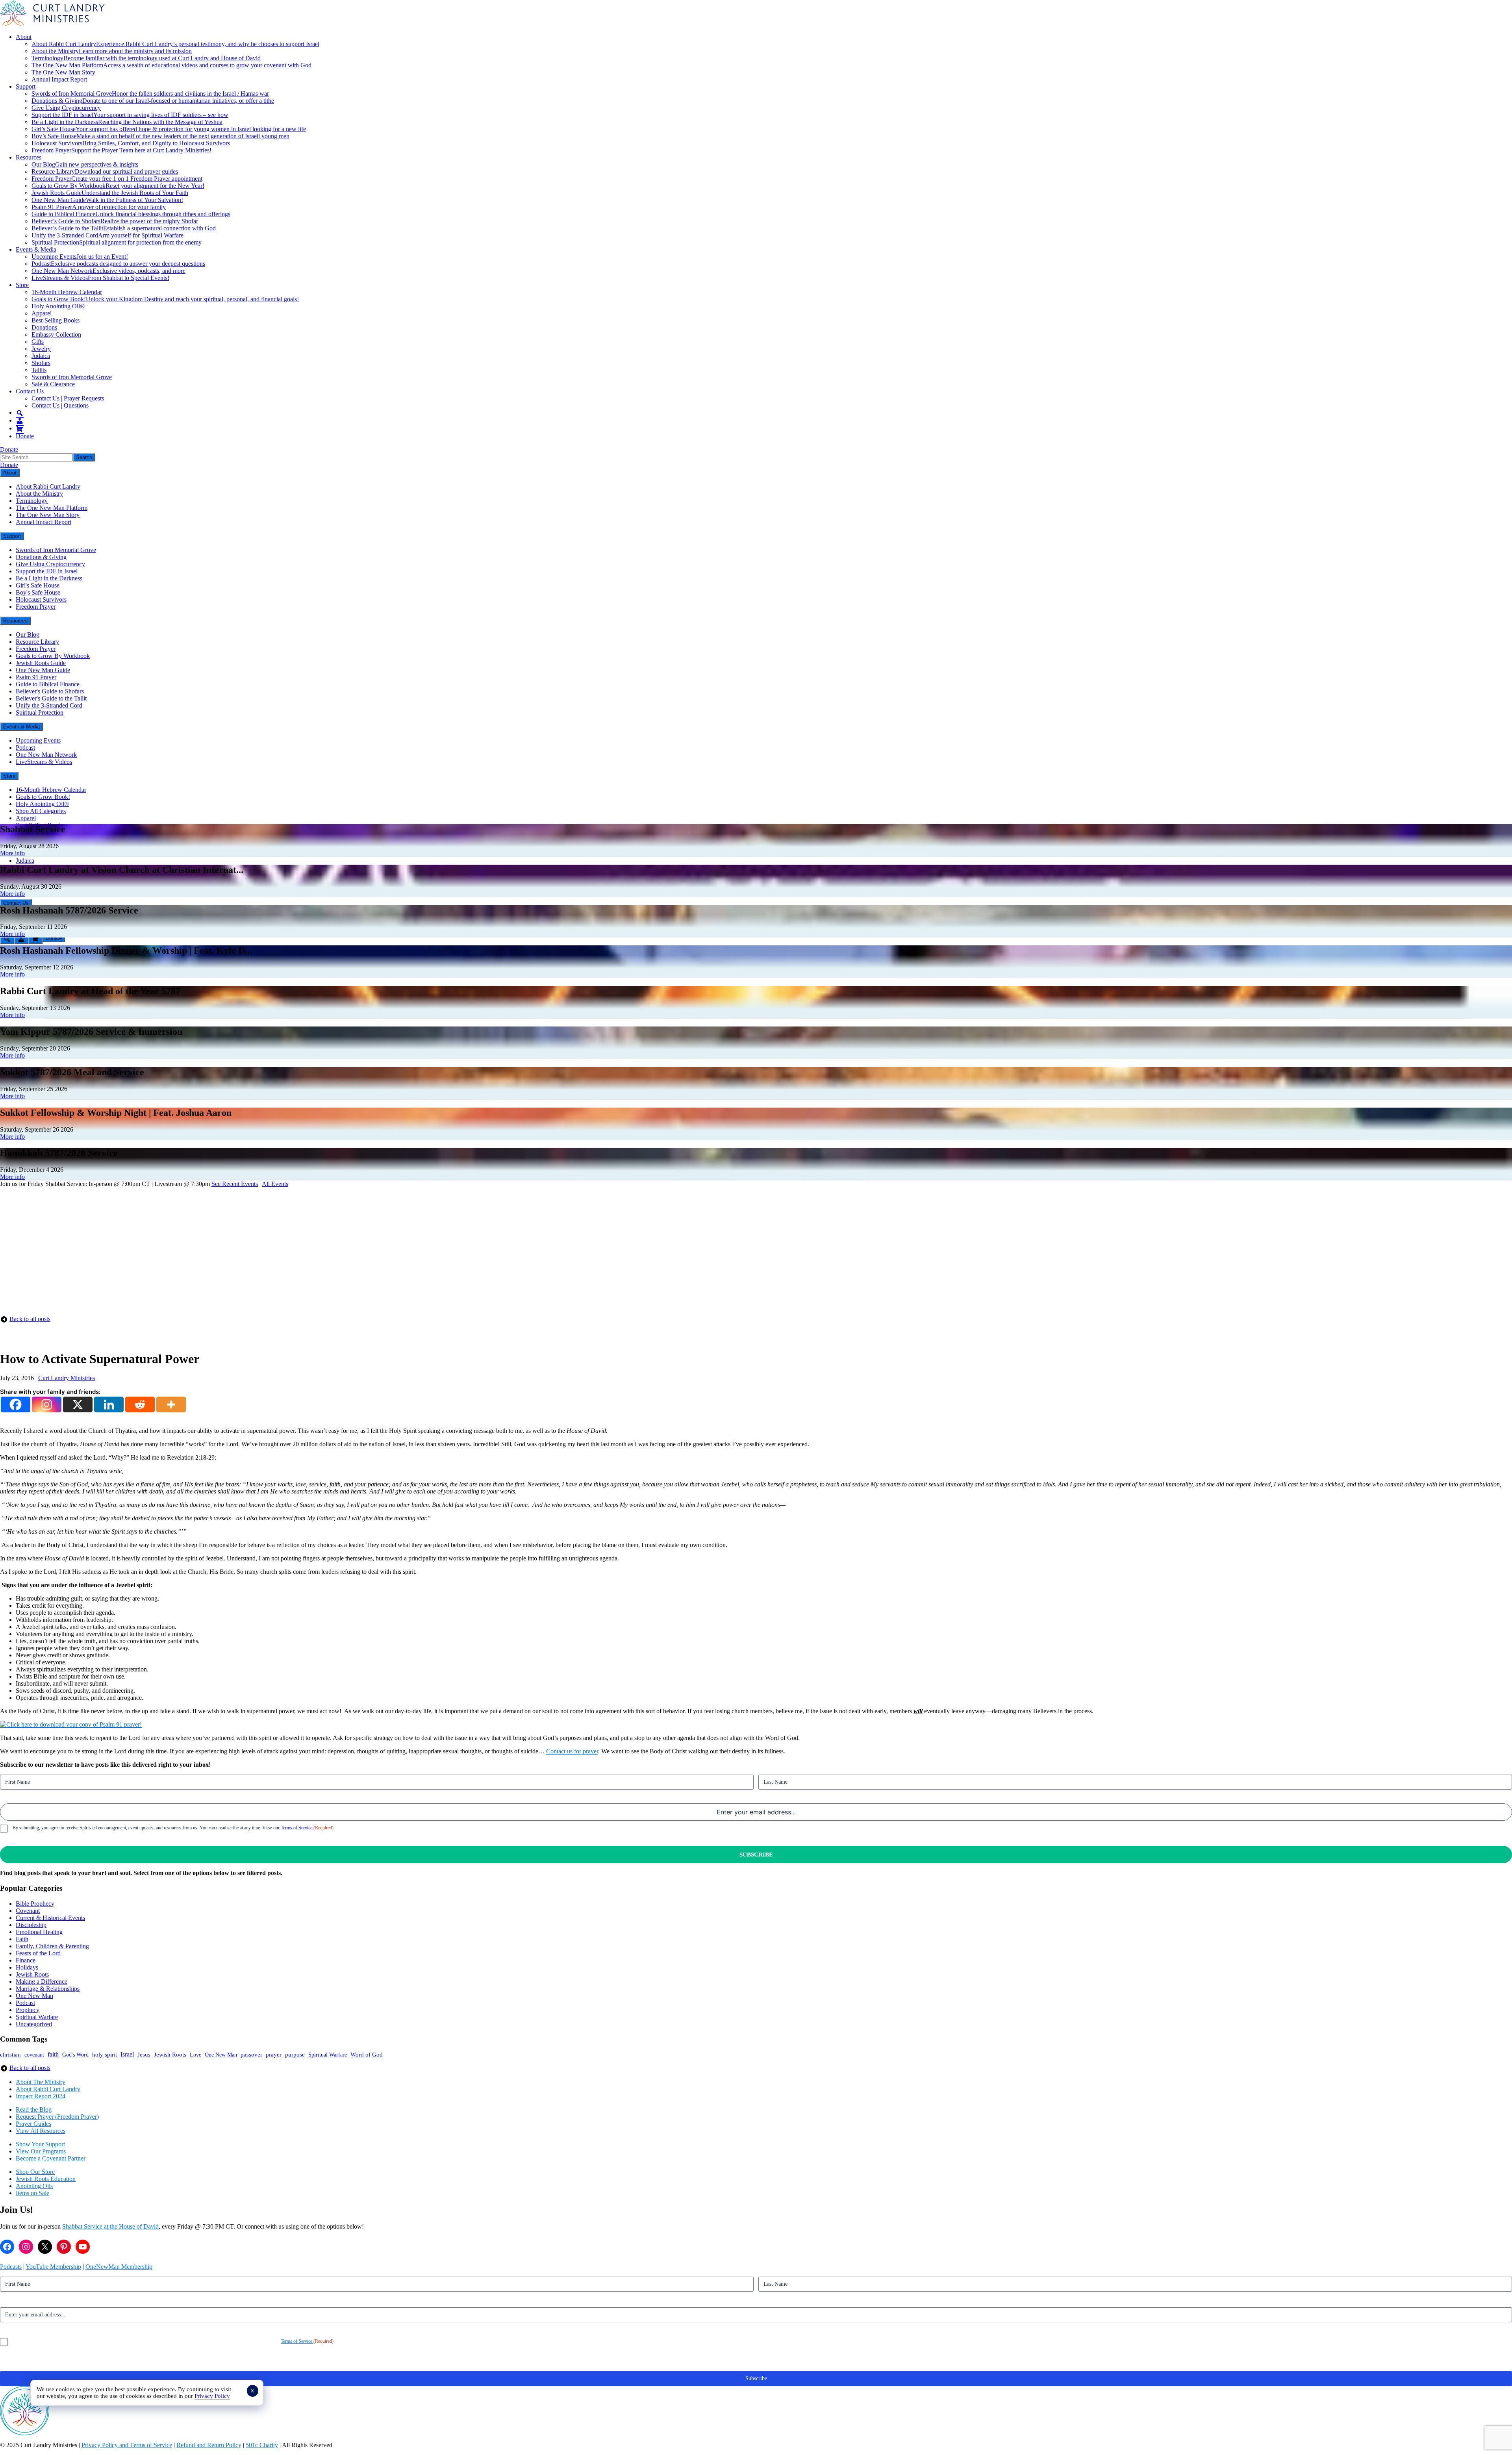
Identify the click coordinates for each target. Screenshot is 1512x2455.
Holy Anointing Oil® (58, 306)
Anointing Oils (34, 2186)
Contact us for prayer (572, 1751)
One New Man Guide (107, 200)
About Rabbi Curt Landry (175, 44)
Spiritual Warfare (37, 2017)
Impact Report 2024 (41, 2096)
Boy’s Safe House (160, 136)
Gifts (38, 342)
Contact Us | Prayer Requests (68, 398)
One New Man (34, 1996)
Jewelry (41, 349)
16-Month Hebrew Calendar (67, 292)
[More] (171, 1404)
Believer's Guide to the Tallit (51, 698)
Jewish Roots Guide (110, 193)
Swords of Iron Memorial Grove (150, 94)
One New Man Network (108, 271)
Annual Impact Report (59, 79)
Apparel (42, 313)
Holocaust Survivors (131, 143)
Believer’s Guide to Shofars (115, 221)
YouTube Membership (53, 2267)
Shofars (41, 363)
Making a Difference (42, 1982)
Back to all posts (30, 1319)
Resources (29, 157)
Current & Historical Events (50, 1918)
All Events (275, 1184)
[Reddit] (140, 1404)
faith (53, 2054)
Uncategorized (34, 2024)
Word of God (367, 2055)
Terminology (146, 58)
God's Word (75, 2055)
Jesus (144, 2055)
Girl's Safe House (38, 585)
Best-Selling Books (56, 320)
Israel (127, 2054)
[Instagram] (47, 1404)
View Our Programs (41, 2151)
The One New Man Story (63, 72)
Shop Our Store (35, 2172)
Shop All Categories (41, 811)
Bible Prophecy (35, 1904)
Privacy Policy (212, 2396)
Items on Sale (32, 2193)
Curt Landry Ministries (67, 1378)
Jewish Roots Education (46, 2179)
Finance (26, 1960)
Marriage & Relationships (48, 1989)
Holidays (27, 1967)
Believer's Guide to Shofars (50, 691)
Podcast (118, 264)
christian (10, 2055)
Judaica (41, 356)
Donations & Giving (153, 101)
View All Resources (41, 2131)
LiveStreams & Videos (100, 278)
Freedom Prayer (121, 150)
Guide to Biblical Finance (131, 214)
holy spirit (105, 2054)
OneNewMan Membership (119, 2267)
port (60, 2144)
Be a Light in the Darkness (127, 122)
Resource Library (105, 171)
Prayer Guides (33, 2124)
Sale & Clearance (53, 384)
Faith (22, 1939)
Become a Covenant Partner (51, 2158)
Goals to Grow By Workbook (118, 186)
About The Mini (36, 2082)
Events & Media (36, 249)
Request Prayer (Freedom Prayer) (57, 2117)
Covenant (28, 1911)
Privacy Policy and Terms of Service (127, 2445)
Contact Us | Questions (60, 405)
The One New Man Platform (171, 65)
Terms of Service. (297, 1828)
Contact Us (30, 391)
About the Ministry (112, 51)
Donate (25, 436)
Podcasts (11, 2267)
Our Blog (85, 164)
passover (251, 2055)
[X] (78, 1404)
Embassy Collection (56, 334)
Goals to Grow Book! (165, 299)
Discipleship (31, 1925)
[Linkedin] (109, 1404)
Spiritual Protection (117, 242)
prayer (274, 2054)
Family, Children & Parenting (52, 1946)
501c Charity (262, 2445)
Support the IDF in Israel (130, 115)
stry (61, 2082)
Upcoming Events (80, 257)
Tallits (39, 370)
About (24, 37)
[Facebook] (16, 1404)
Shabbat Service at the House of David (110, 2226)
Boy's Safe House (38, 592)
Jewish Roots (32, 1974)
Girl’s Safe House (169, 129)
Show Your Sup (35, 2144)
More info (12, 853)
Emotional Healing (39, 1932)
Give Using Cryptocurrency (66, 108)
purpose (295, 2055)
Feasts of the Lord (38, 1953)
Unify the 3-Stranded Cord (107, 235)
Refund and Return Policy (209, 2445)
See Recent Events (235, 1184)
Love (195, 2055)
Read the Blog (34, 2109)
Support (26, 86)
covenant (34, 2055)
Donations (44, 327)
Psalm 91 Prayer (99, 207)
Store (22, 285)
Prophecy (28, 2010)
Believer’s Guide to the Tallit (124, 228)
